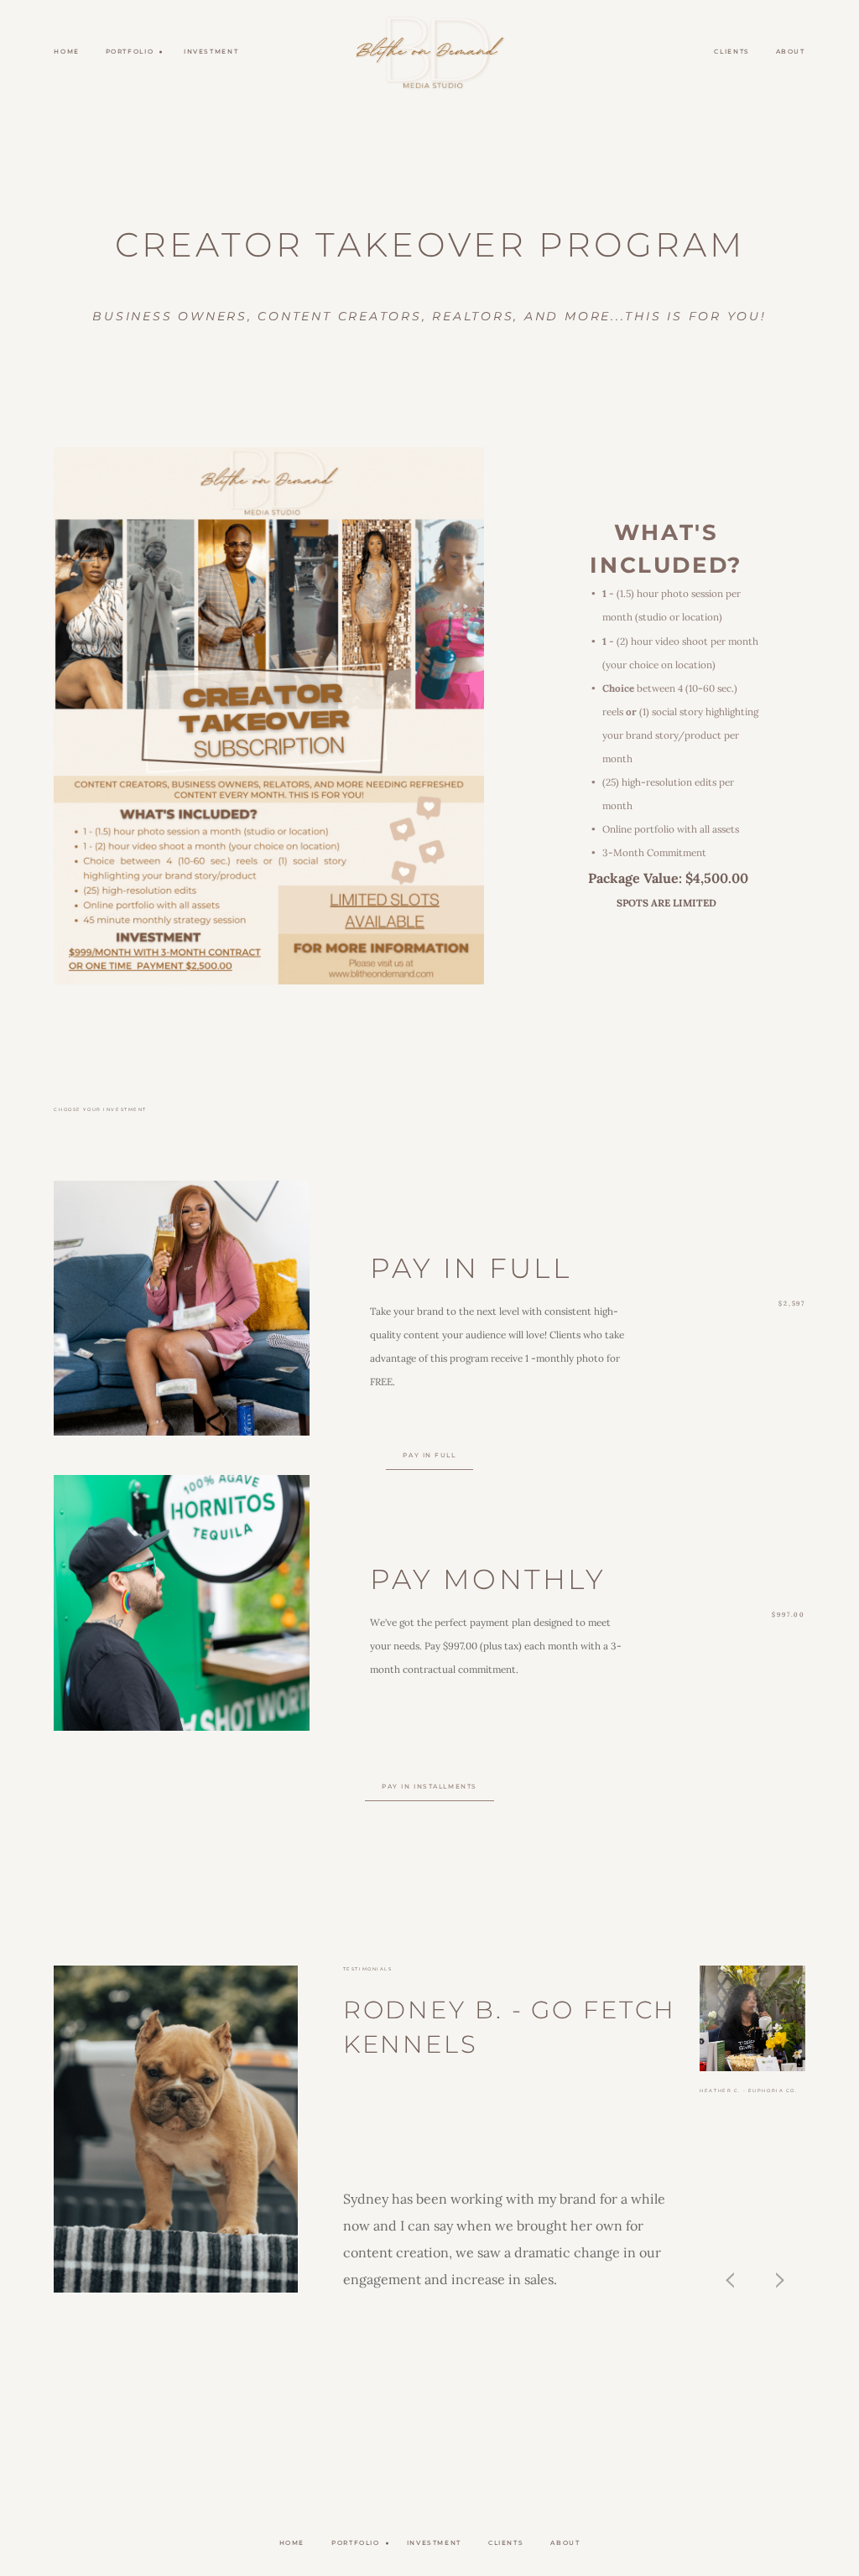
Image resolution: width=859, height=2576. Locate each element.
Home (67, 52)
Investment (211, 52)
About (791, 52)
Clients (731, 52)
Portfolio (356, 2543)
